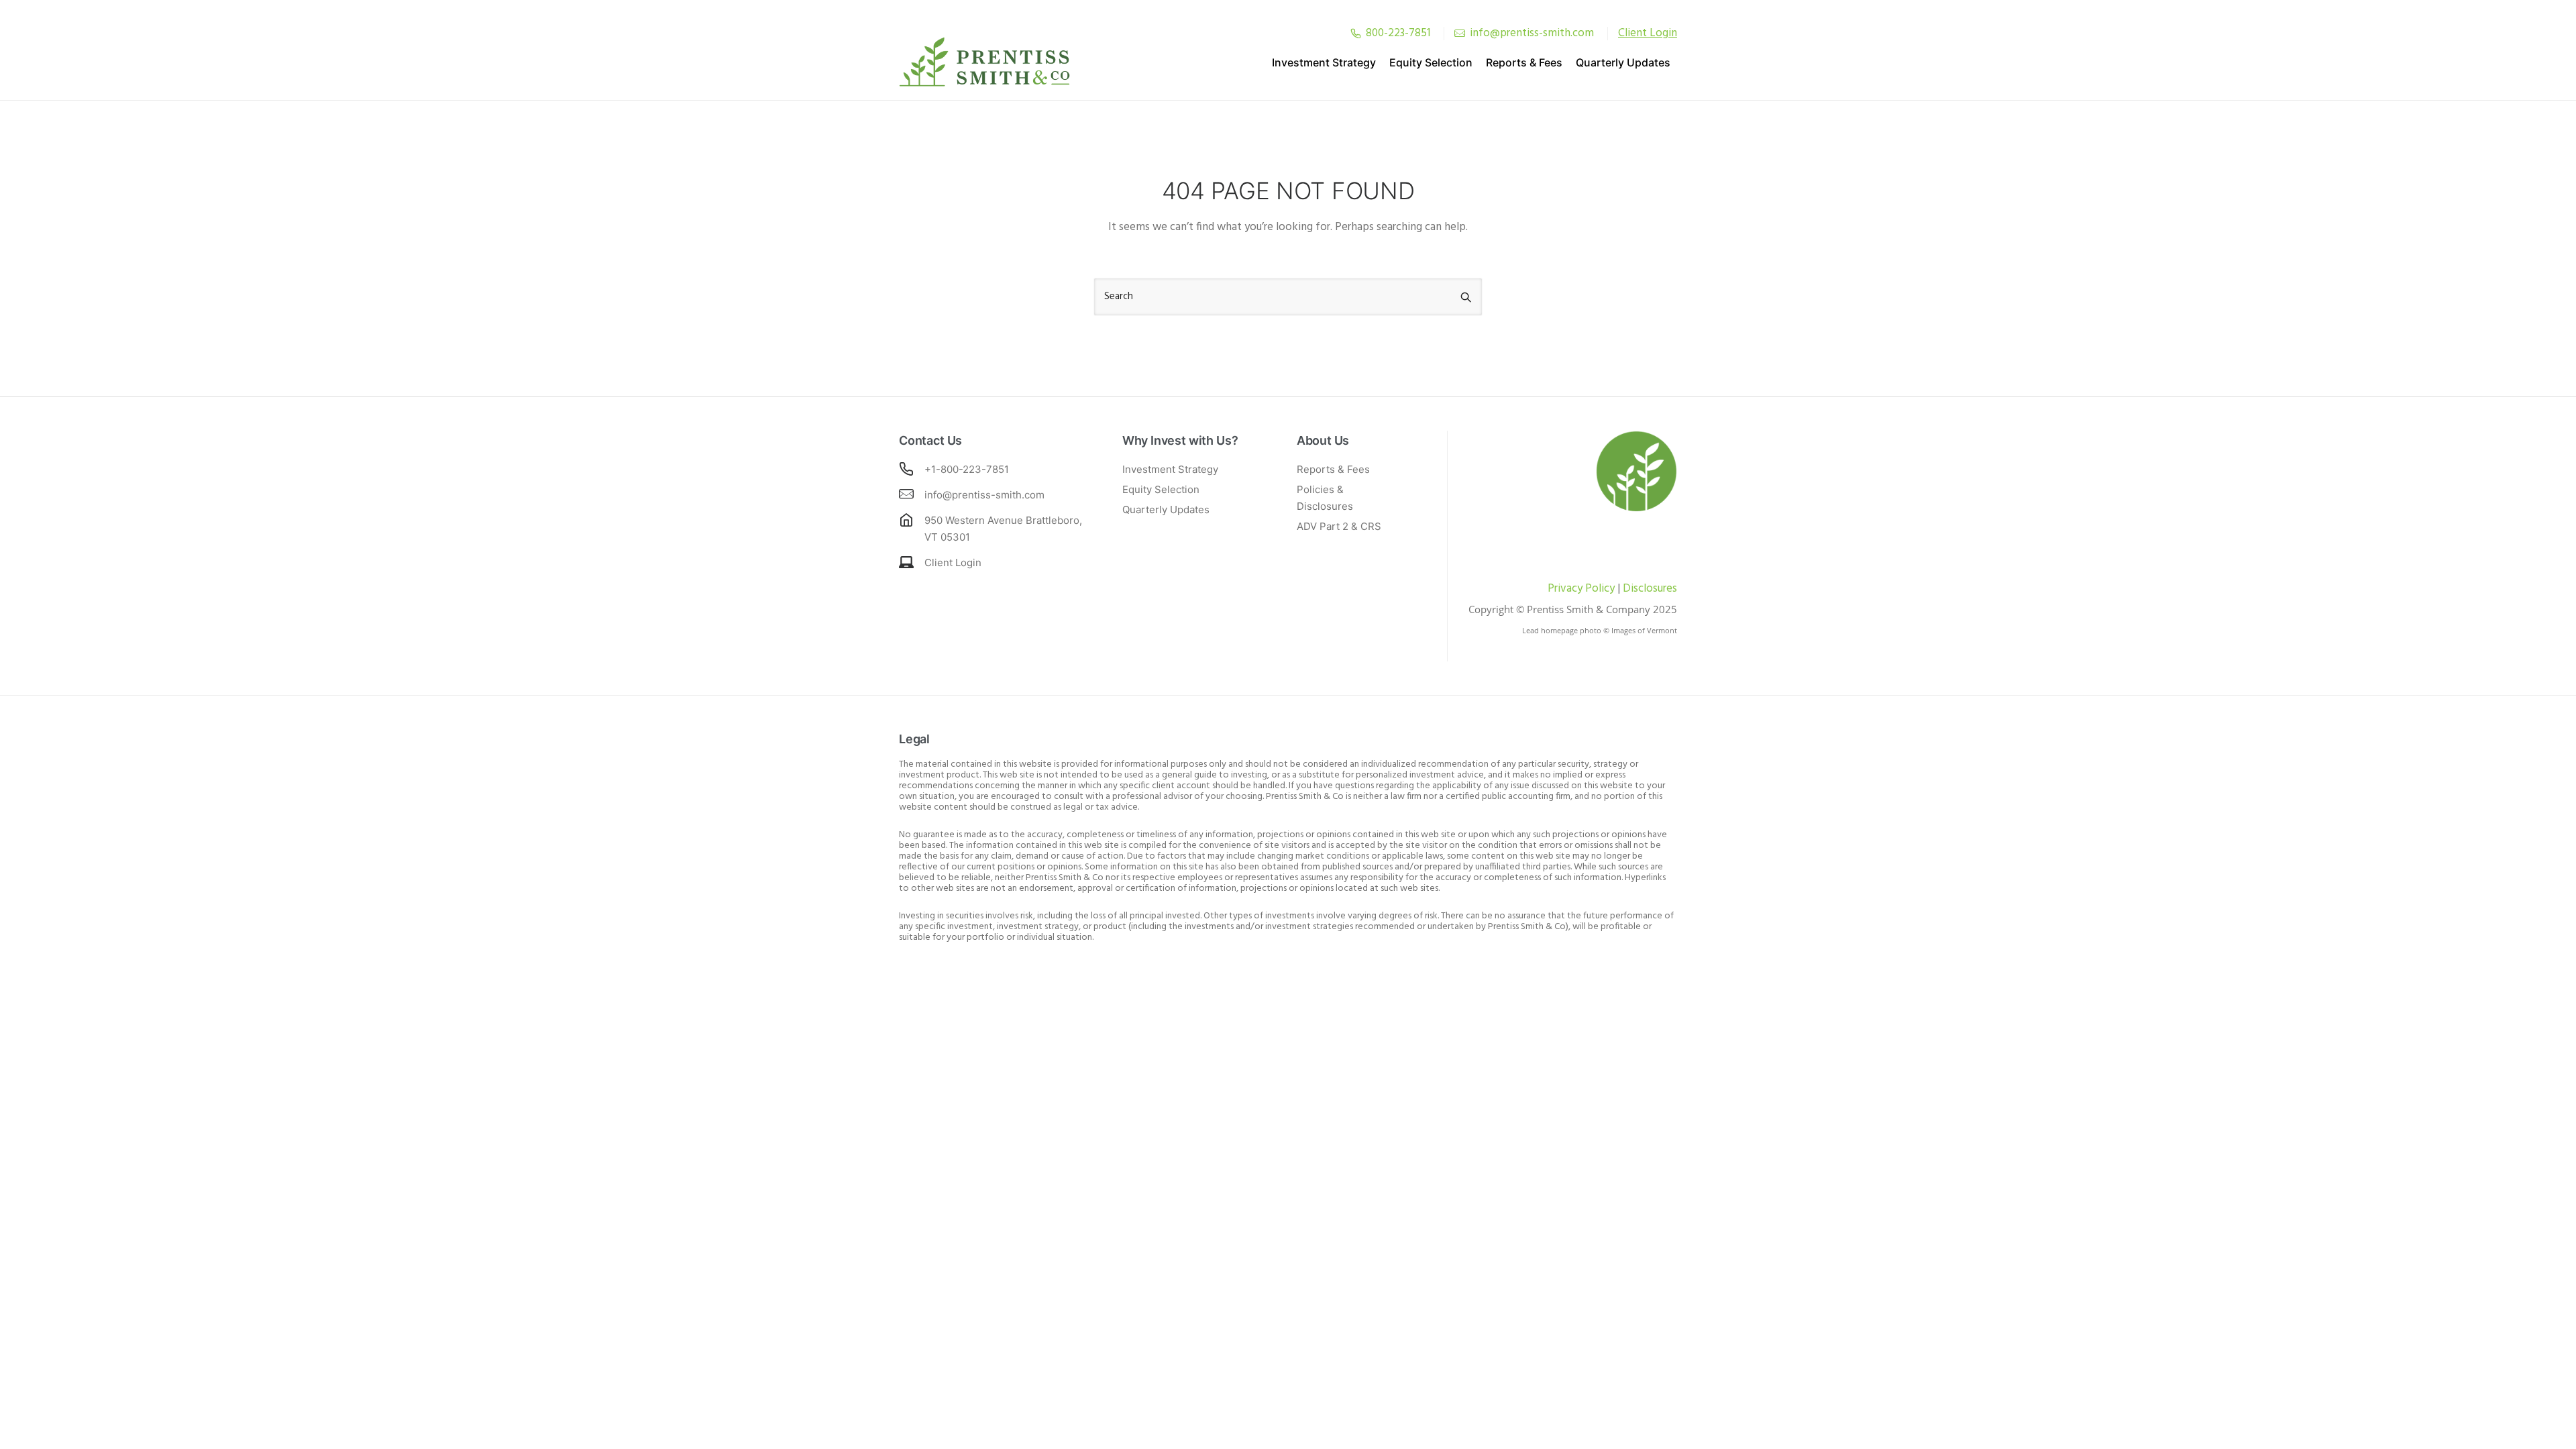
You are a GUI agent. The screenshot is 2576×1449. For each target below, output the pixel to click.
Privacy (1565, 589)
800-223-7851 (1398, 33)
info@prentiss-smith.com (1532, 33)
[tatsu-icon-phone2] (1356, 33)
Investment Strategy (1324, 62)
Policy (1599, 589)
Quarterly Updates (1623, 62)
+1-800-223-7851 (967, 469)
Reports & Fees (1524, 62)
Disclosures (1650, 589)
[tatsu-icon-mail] (1460, 33)
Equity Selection (1431, 62)
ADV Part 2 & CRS (1339, 526)
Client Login (953, 562)
